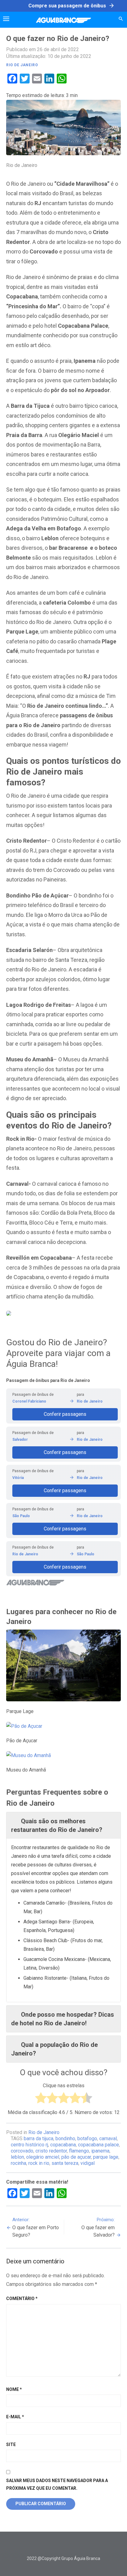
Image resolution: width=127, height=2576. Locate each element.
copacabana (63, 2145)
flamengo (79, 2151)
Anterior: (36, 2227)
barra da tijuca (39, 2139)
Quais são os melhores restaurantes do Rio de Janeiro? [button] (57, 1825)
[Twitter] (54, 2546)
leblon (17, 2157)
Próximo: (98, 2227)
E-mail (15, 2417)
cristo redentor (51, 2151)
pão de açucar (76, 2157)
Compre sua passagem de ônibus (72, 6)
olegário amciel (43, 2157)
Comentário (22, 2299)
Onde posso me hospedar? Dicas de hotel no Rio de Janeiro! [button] (63, 2019)
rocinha (18, 2163)
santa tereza (65, 2163)
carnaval (108, 2139)
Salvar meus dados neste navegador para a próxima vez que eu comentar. (57, 2484)
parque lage (106, 2157)
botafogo (87, 2139)
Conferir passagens (65, 1414)
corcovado (22, 2151)
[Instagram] (63, 2546)
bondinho (65, 2139)
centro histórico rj (29, 2145)
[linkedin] (82, 2546)
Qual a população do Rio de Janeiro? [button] (54, 2049)
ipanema (100, 2151)
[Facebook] (45, 2546)
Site (11, 2444)
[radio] (41, 2099)
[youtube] (73, 2546)
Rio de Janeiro (22, 65)
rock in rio (39, 2163)
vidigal (88, 2163)
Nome (14, 2389)
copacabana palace (98, 2145)
